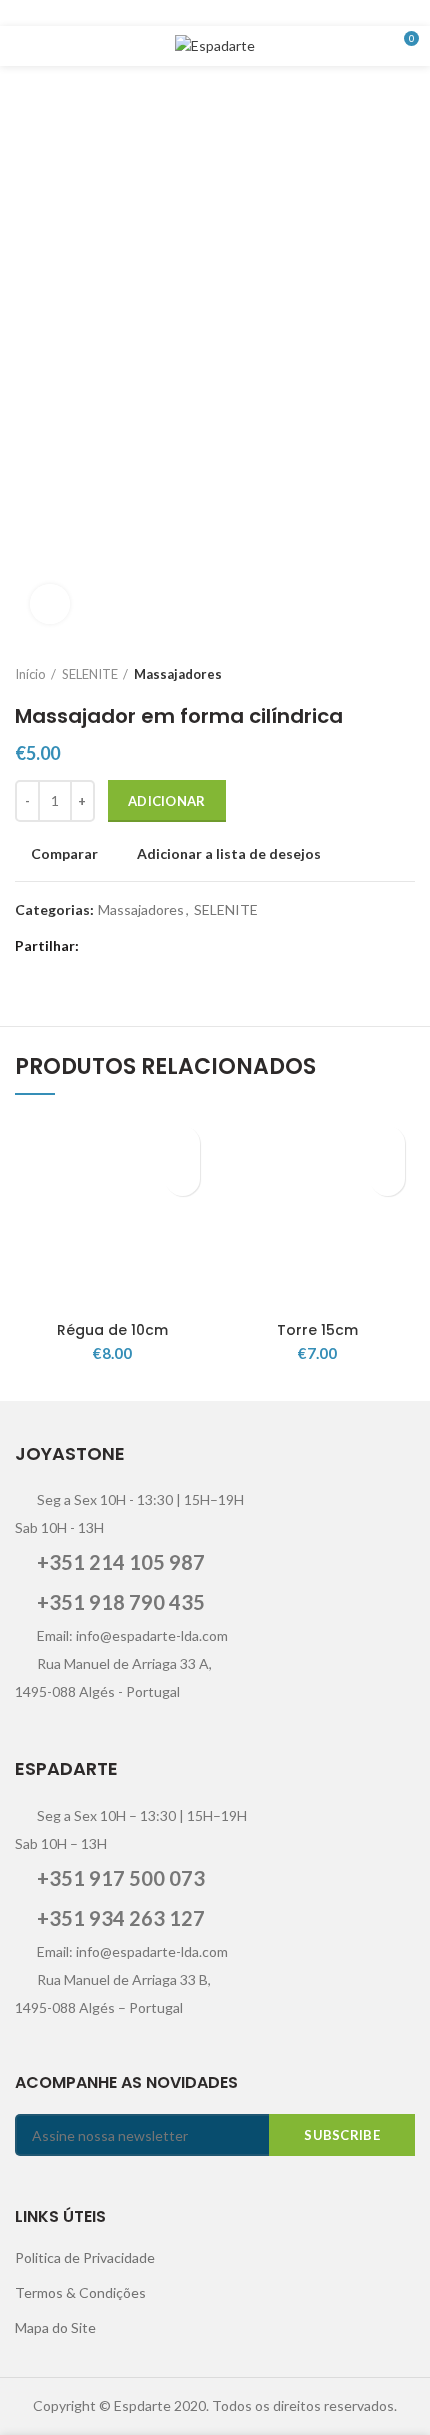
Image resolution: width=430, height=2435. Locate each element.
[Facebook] (152, 13)
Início (30, 674)
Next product (405, 674)
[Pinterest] (227, 13)
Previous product (365, 674)
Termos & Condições (80, 2292)
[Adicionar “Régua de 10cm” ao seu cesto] (182, 1178)
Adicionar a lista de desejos (229, 854)
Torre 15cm (317, 1330)
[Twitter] (177, 13)
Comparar (64, 854)
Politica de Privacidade (85, 2257)
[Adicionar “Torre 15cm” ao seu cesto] (387, 1178)
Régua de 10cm (112, 1330)
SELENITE (90, 674)
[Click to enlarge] (50, 604)
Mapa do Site (55, 2327)
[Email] (202, 13)
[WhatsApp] (252, 13)
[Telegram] (277, 13)
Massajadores (178, 674)
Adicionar (167, 801)
